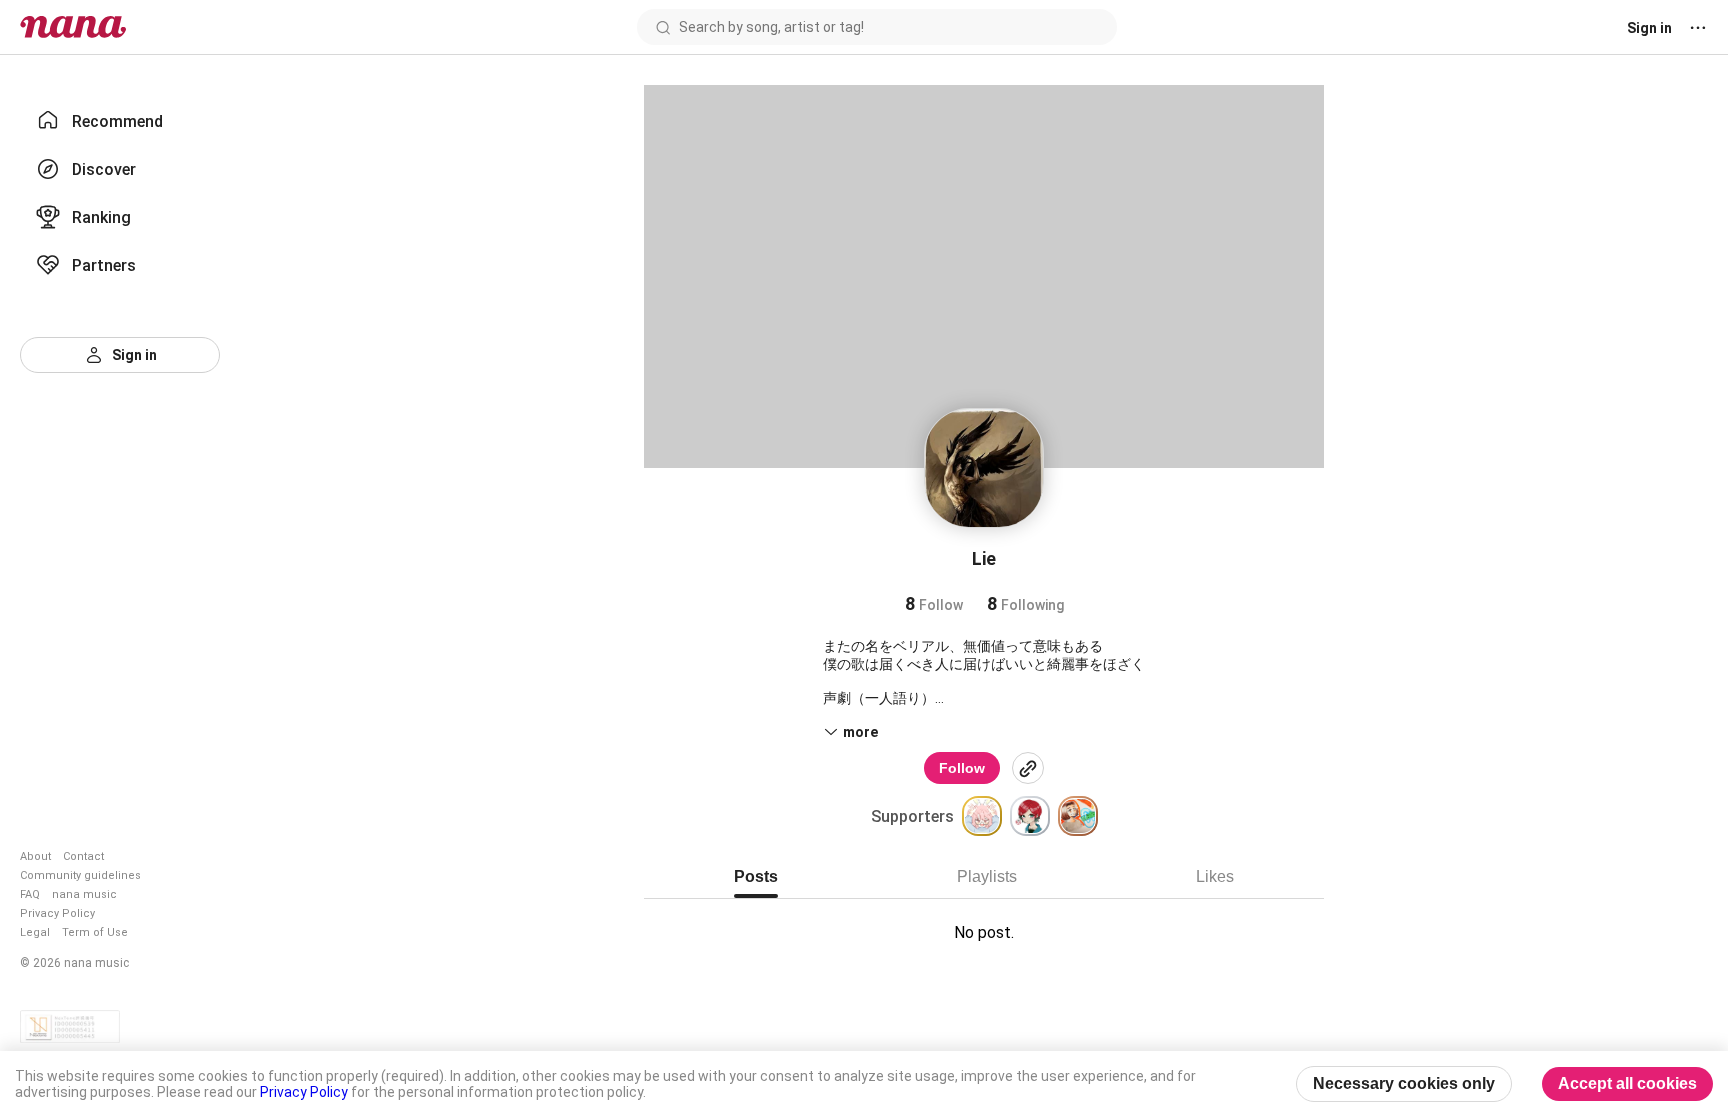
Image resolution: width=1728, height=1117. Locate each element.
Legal (35, 932)
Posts (756, 876)
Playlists (987, 876)
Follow (962, 768)
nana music (84, 894)
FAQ (30, 894)
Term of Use (95, 932)
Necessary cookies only (1404, 1083)
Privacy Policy (57, 913)
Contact (83, 856)
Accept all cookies (1627, 1083)
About (35, 856)
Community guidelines (80, 875)
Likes (1215, 876)
